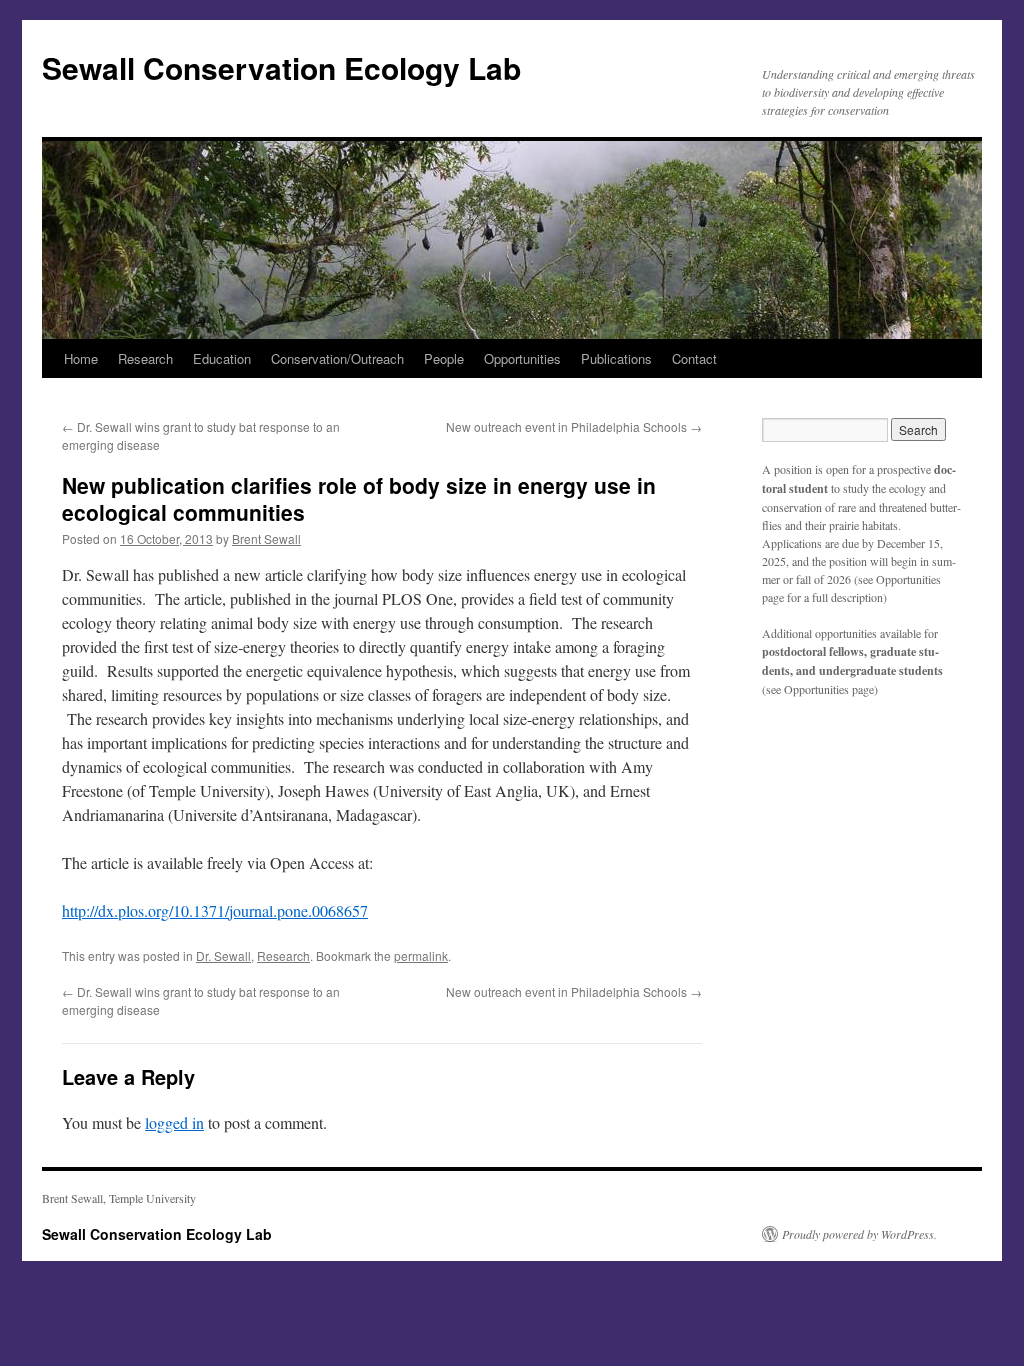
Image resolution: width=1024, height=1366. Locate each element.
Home (81, 358)
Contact (694, 358)
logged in (174, 1122)
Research (145, 358)
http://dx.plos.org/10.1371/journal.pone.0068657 (215, 910)
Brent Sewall (266, 538)
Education (222, 358)
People (444, 358)
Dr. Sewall (223, 955)
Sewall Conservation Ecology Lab (281, 67)
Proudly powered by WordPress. (859, 1234)
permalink (421, 955)
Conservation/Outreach (337, 358)
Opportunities (522, 358)
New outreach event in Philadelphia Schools (574, 426)
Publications (616, 358)
